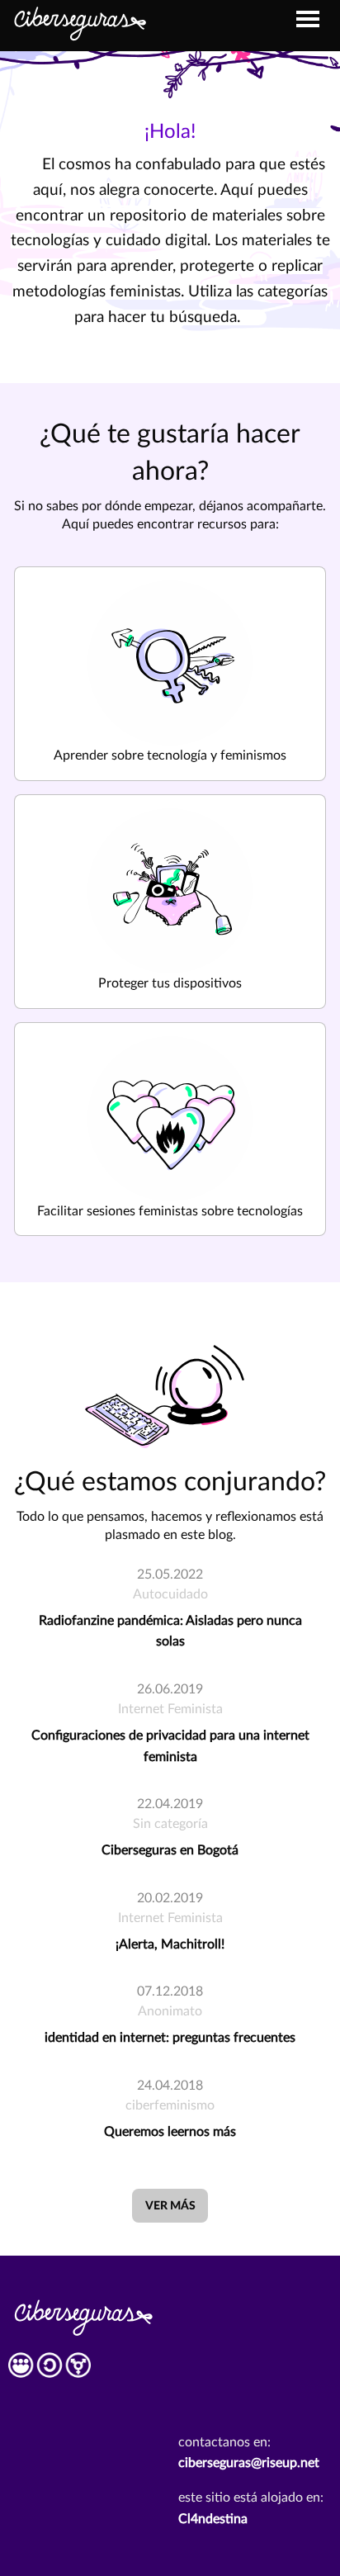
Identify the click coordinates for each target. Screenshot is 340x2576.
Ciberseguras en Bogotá (170, 1850)
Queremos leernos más (170, 2132)
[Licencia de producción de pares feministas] (50, 2370)
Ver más (170, 2206)
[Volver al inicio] (79, 21)
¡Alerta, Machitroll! (170, 1944)
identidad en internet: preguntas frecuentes (170, 2038)
